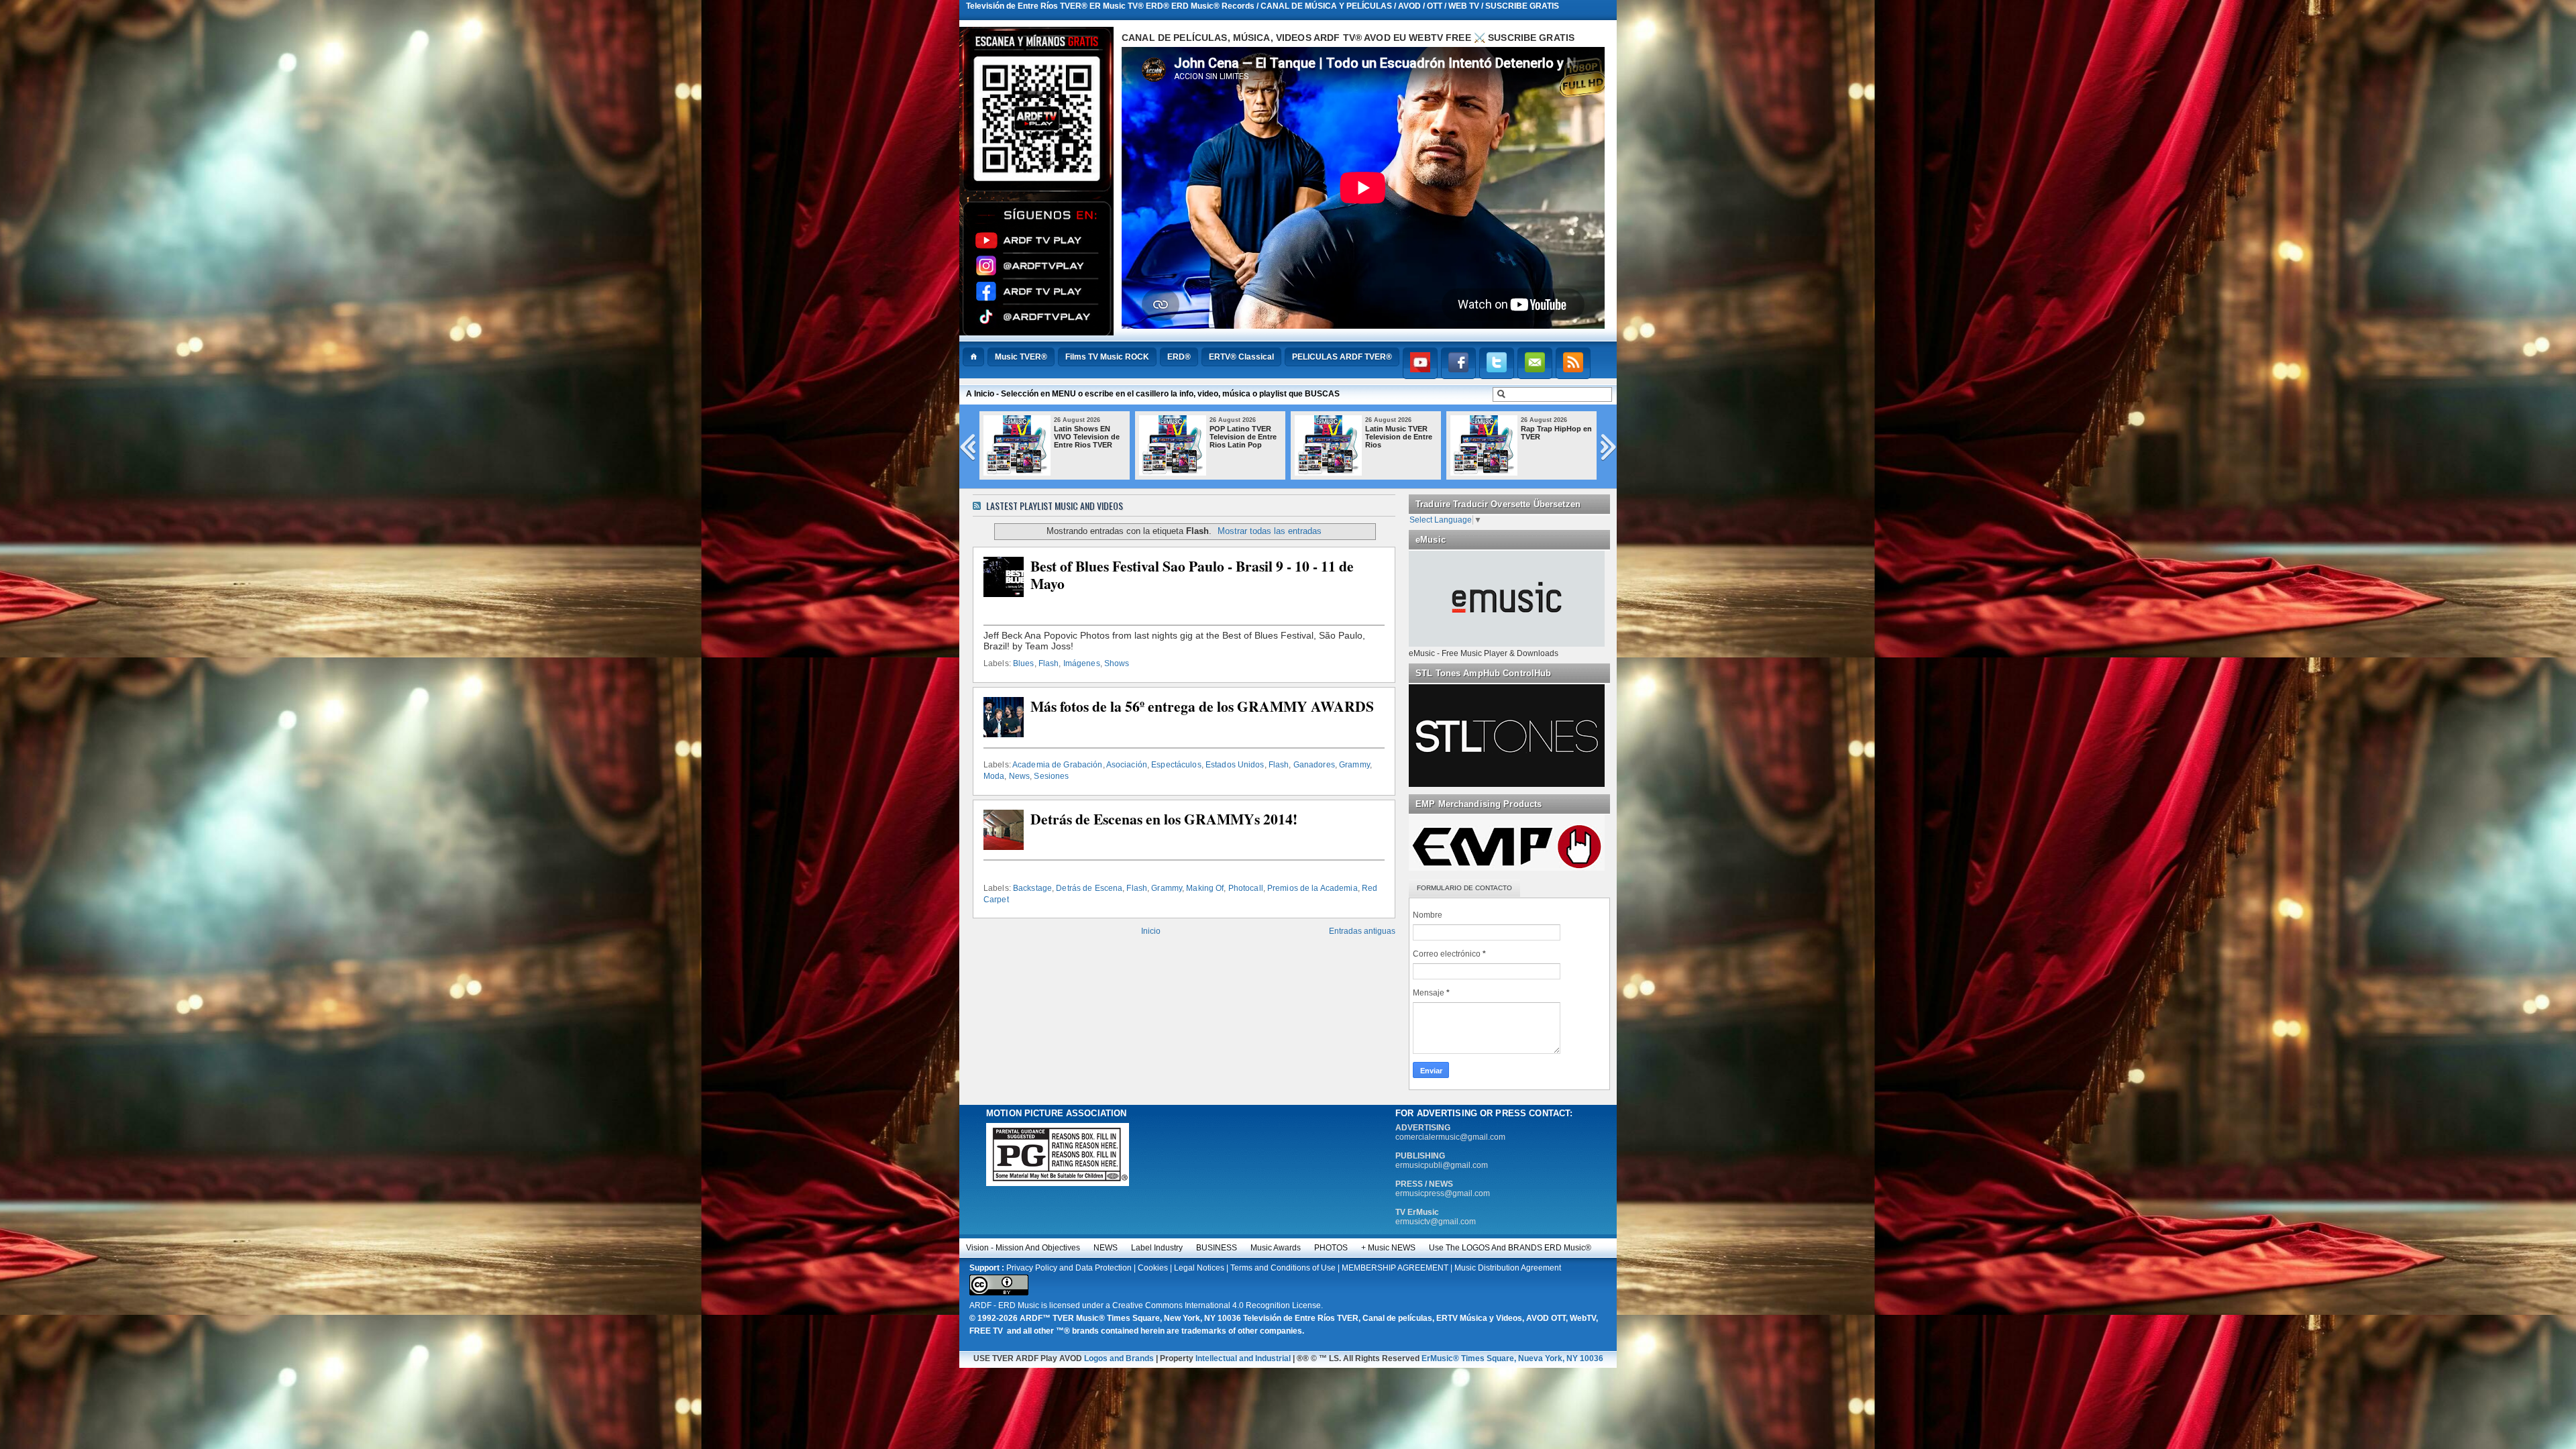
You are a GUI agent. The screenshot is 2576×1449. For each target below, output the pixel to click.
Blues (1024, 663)
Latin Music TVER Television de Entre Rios (1087, 437)
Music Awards (1276, 1248)
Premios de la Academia (1312, 888)
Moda (994, 776)
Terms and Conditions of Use (1283, 1268)
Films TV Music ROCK (1107, 357)
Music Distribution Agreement (1508, 1268)
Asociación (1127, 765)
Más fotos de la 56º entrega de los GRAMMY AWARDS (1202, 706)
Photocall (1246, 888)
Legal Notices (1199, 1268)
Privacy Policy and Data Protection (1069, 1268)
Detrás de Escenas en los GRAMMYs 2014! (1164, 819)
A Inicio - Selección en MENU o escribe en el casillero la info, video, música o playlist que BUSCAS (1153, 394)
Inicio (1151, 931)
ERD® (1179, 357)
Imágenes (1082, 663)
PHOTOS (1331, 1248)
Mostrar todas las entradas (1270, 531)
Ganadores (1314, 765)
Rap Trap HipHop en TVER (1245, 433)
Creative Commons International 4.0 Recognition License (1217, 1305)
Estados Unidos (1235, 765)
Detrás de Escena (1089, 888)
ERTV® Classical (1241, 357)
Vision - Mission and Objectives (1023, 1248)
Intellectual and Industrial (1243, 1358)
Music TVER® (1021, 357)
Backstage (1032, 888)
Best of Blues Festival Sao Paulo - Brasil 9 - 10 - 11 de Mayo (1192, 575)
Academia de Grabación (1058, 765)
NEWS (1106, 1248)
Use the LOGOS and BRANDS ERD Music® (1510, 1248)
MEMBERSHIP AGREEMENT (1395, 1268)
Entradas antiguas (1362, 931)
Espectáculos (1176, 765)
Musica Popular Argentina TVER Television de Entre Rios (1554, 441)
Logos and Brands (1119, 1358)
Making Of (1205, 888)
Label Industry (1157, 1248)
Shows (1117, 663)
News (1019, 776)
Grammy (1354, 765)
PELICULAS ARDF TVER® (1342, 357)
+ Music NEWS (1388, 1248)
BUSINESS (1217, 1248)
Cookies (1153, 1268)
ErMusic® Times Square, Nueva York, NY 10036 (1512, 1358)
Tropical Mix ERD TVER (1395, 433)
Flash (1049, 663)
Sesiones (1051, 776)
